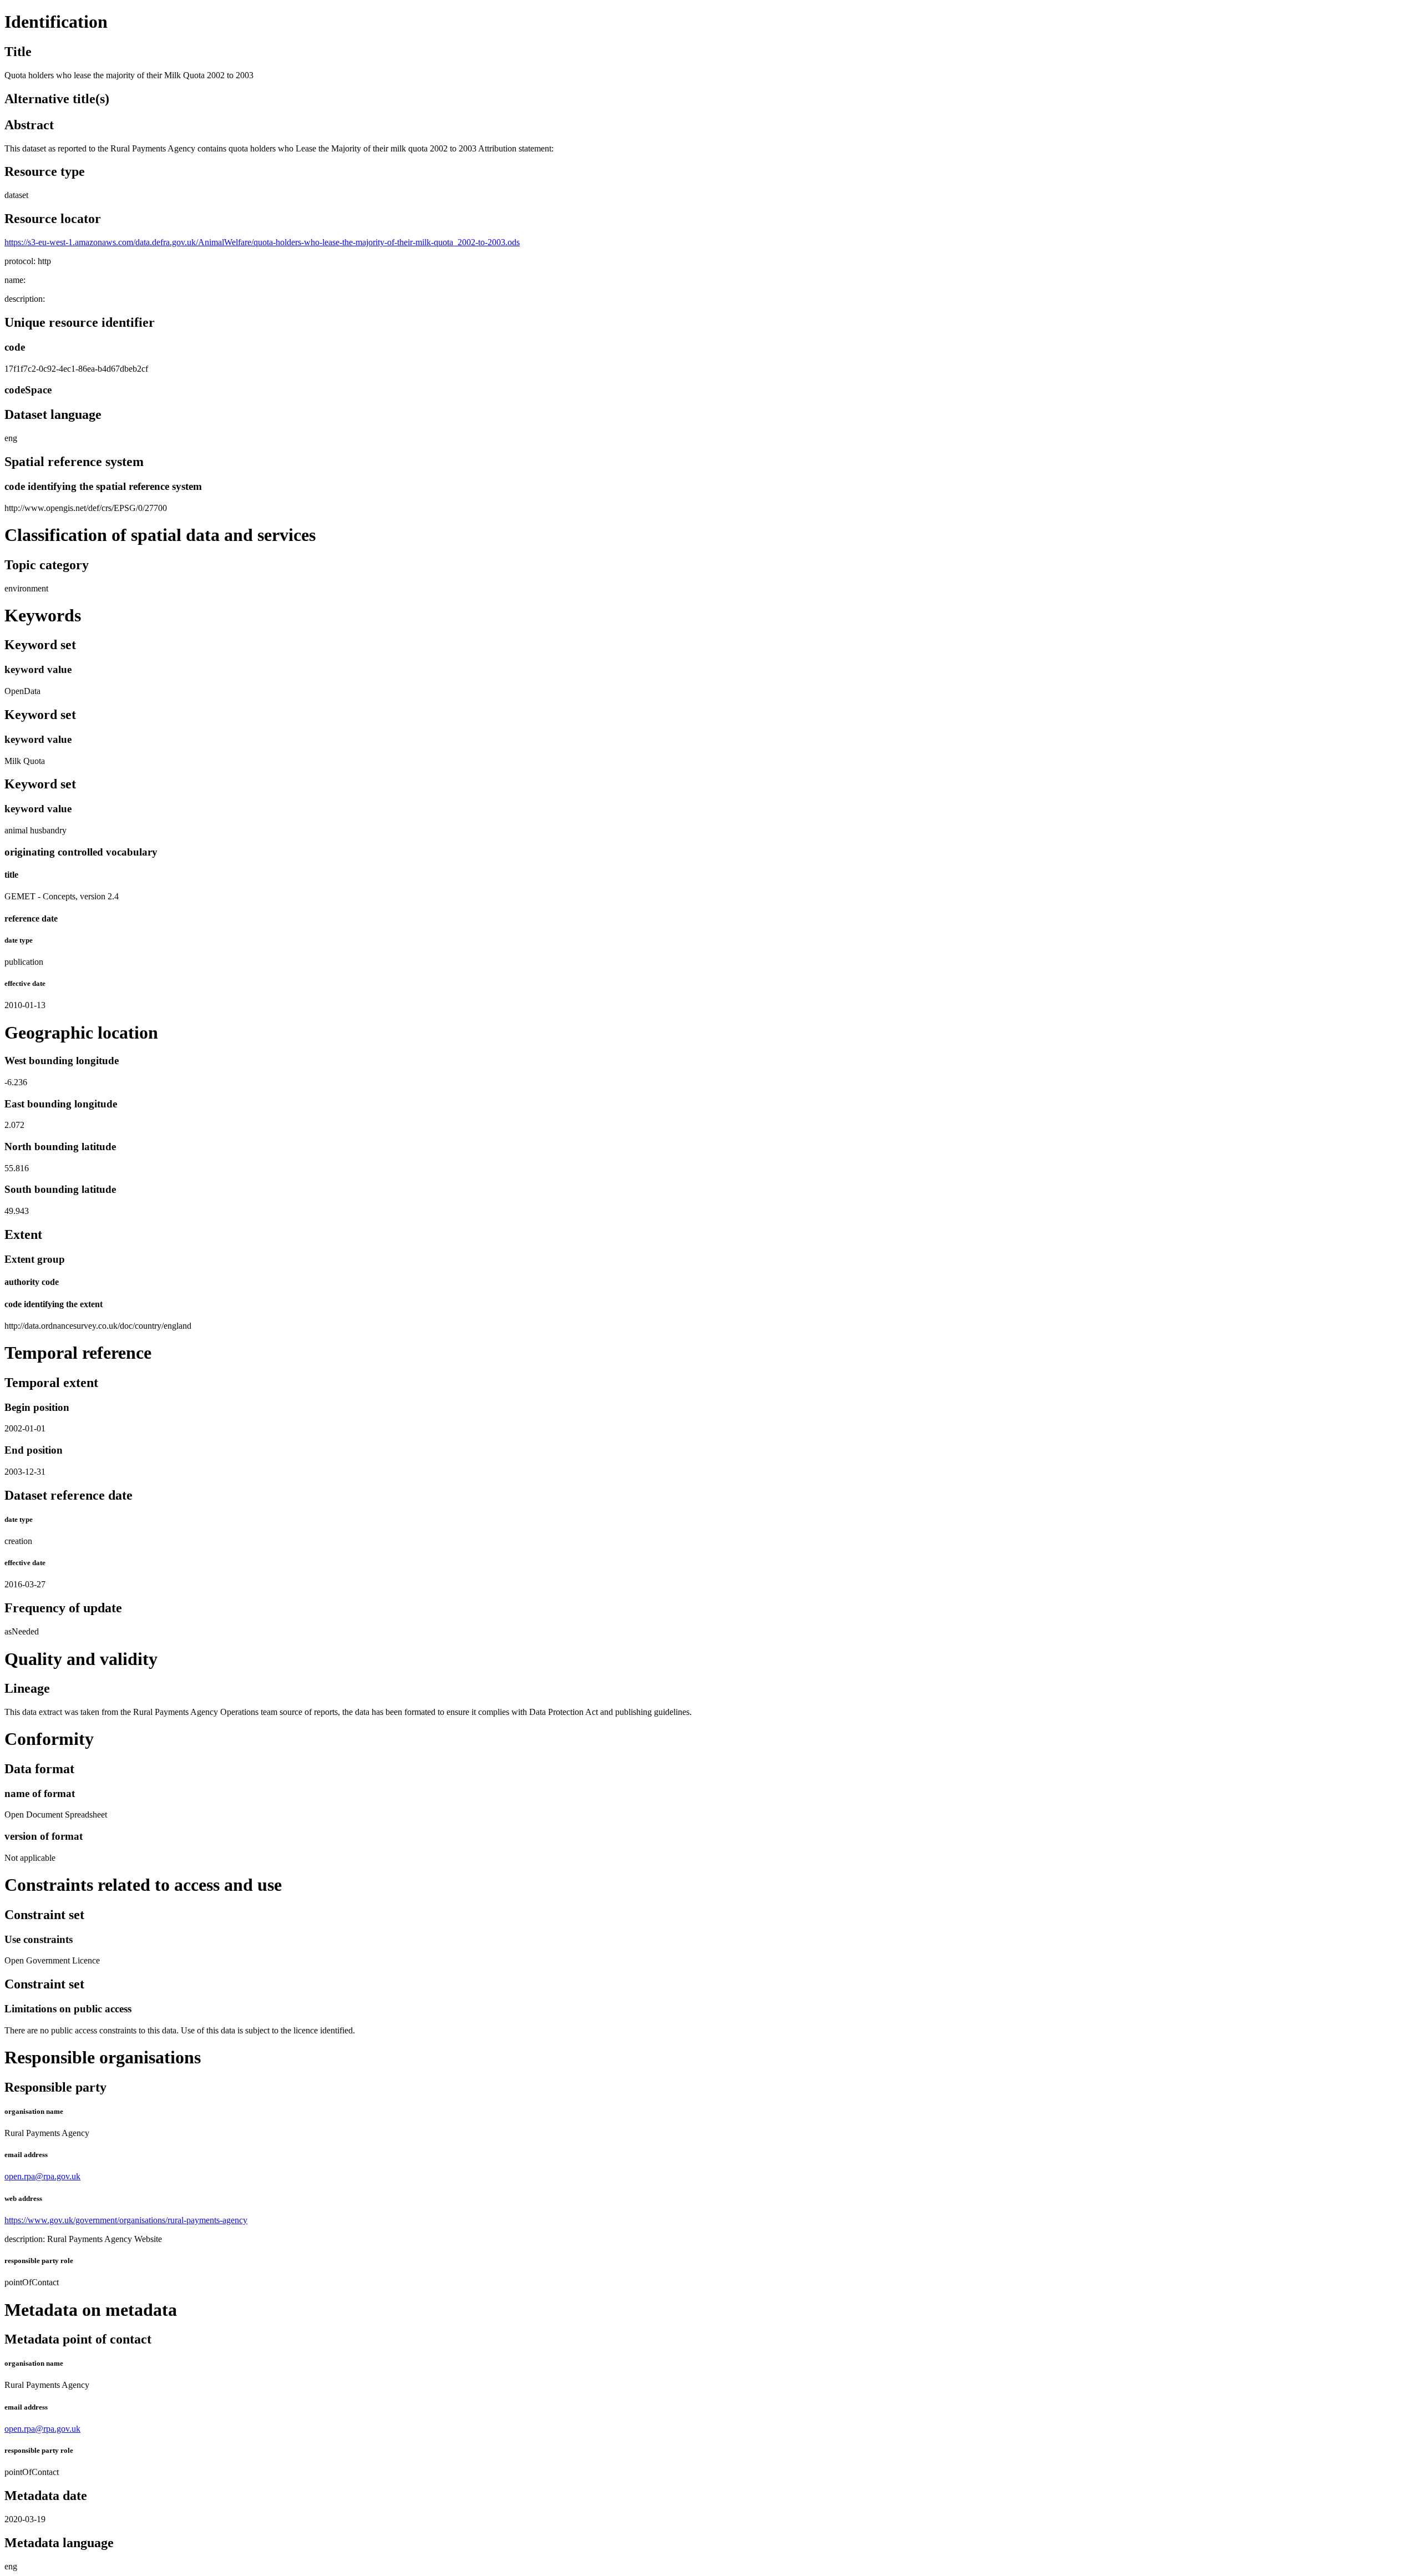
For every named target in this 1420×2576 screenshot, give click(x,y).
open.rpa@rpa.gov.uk (42, 2176)
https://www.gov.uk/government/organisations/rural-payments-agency (126, 2220)
